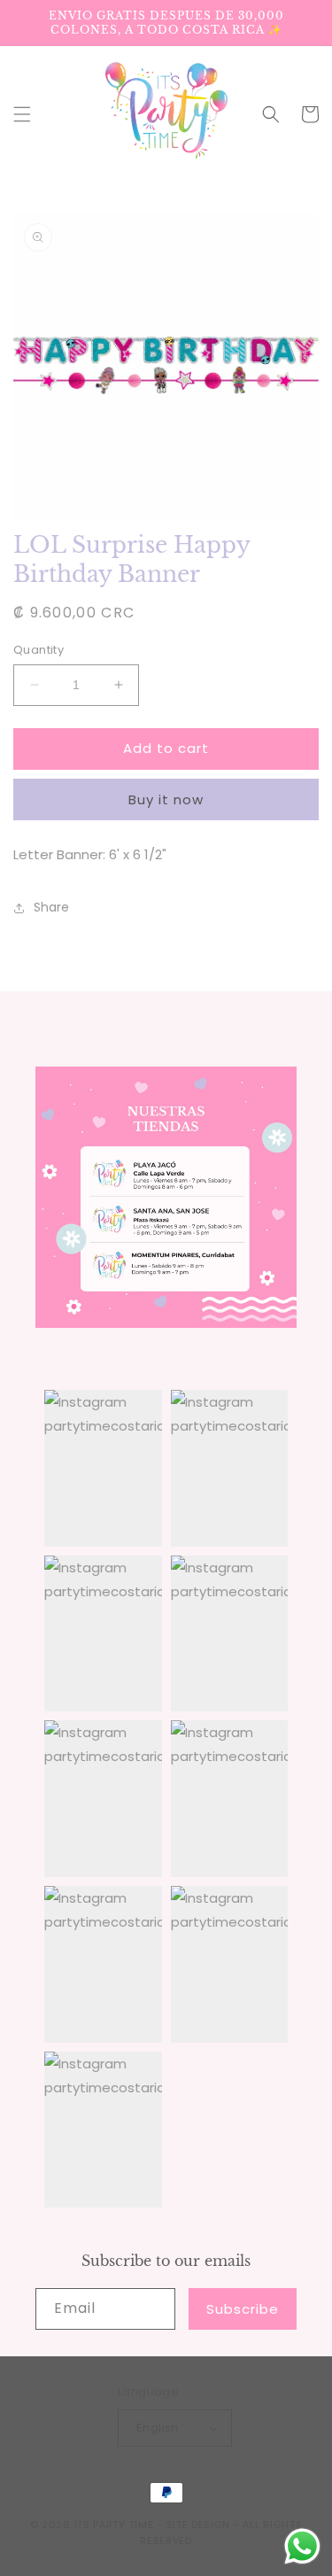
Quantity (39, 650)
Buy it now (166, 799)
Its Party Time (114, 2525)
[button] (22, 114)
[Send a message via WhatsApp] (302, 2546)
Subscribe (243, 2309)
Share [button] (51, 907)
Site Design (199, 2525)
